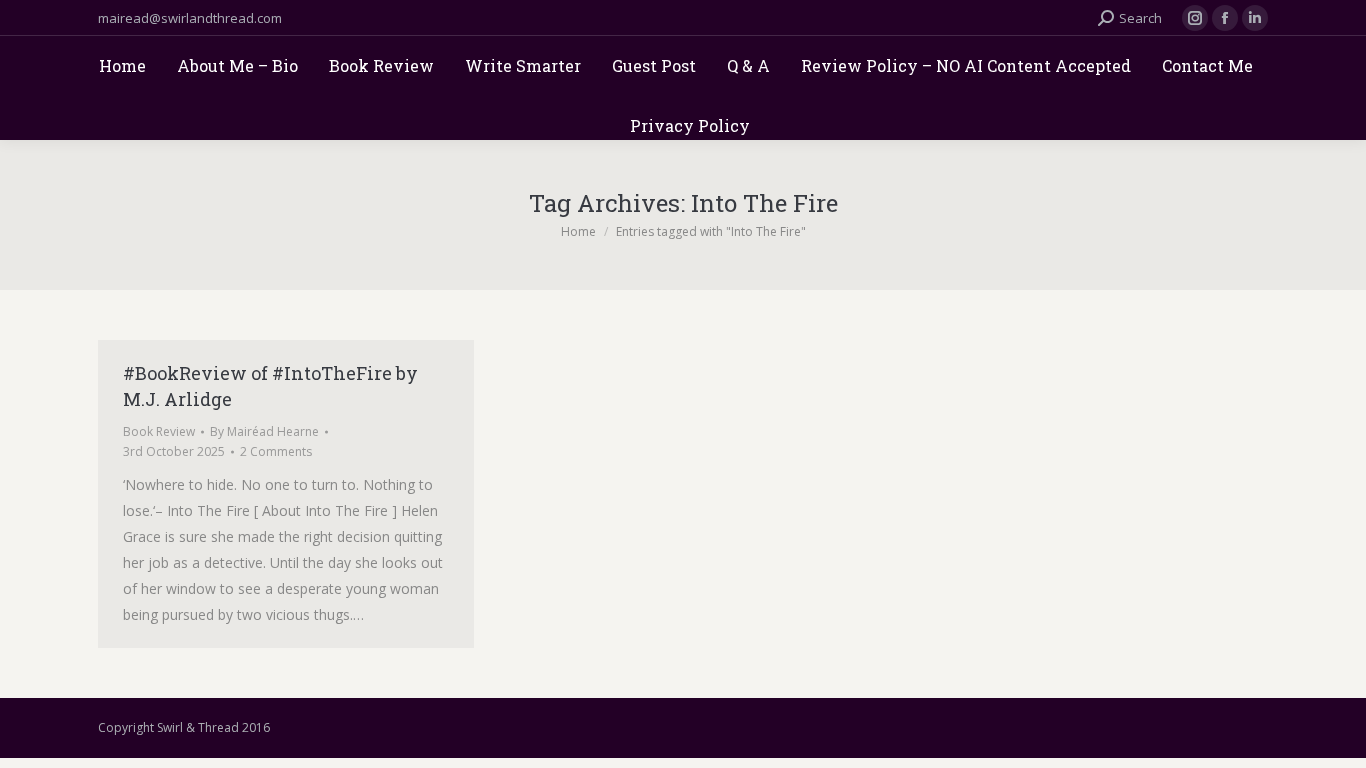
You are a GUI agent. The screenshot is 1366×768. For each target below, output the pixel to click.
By (264, 431)
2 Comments (276, 451)
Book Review (159, 431)
